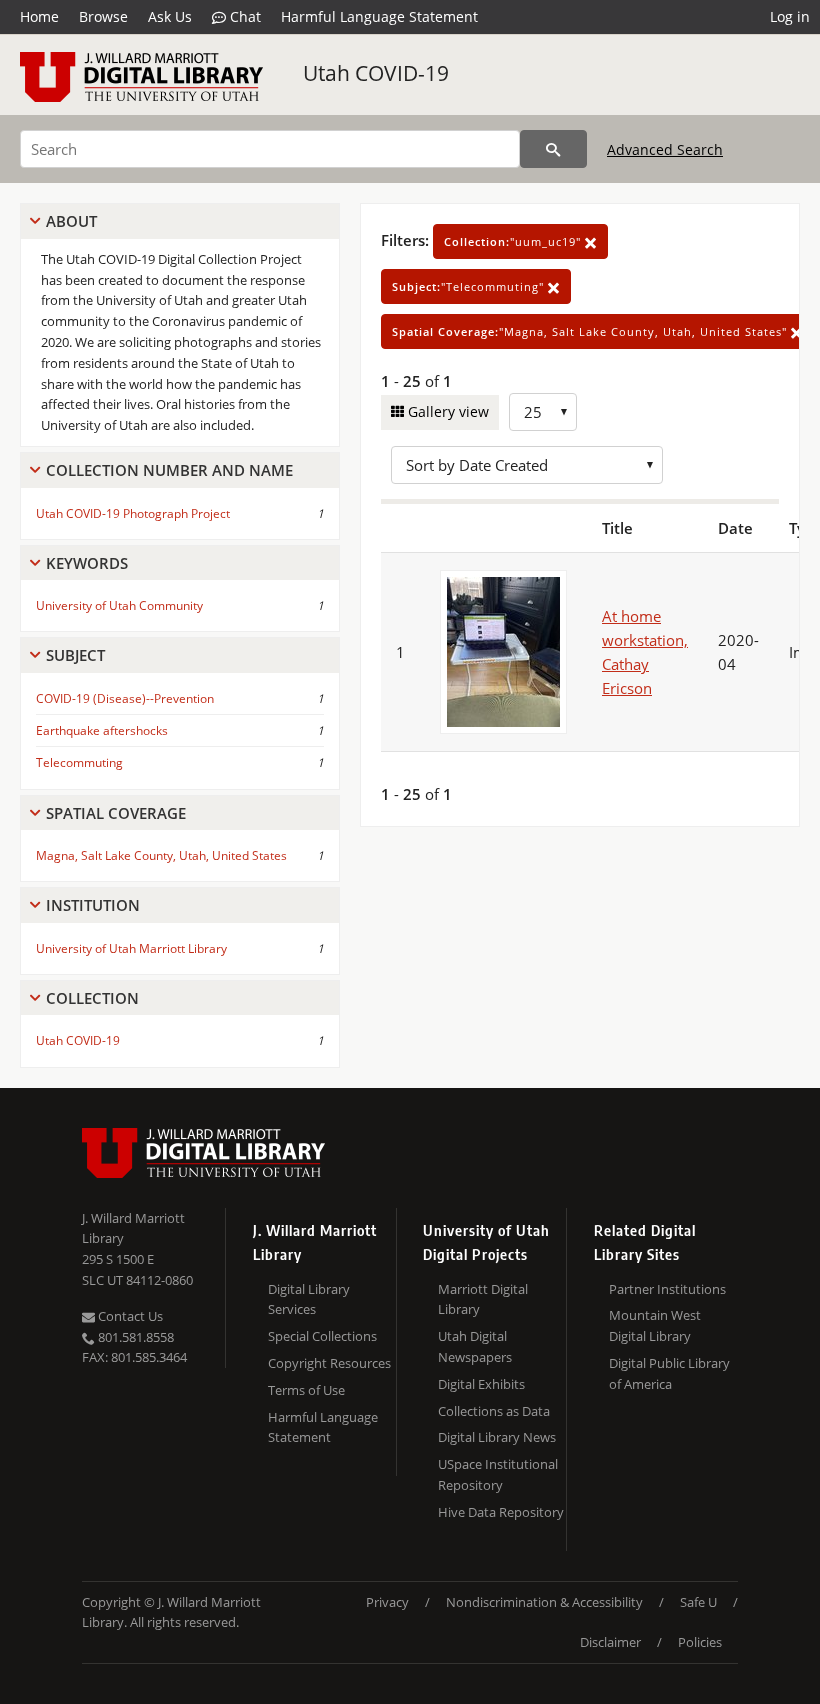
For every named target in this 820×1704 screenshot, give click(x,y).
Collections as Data (494, 1411)
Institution (93, 905)
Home (39, 16)
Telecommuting (79, 762)
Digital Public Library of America (669, 1373)
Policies (700, 1642)
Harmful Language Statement (379, 16)
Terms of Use (306, 1390)
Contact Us (129, 1316)
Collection (92, 998)
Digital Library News (497, 1437)
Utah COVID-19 (376, 73)
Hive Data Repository (501, 1512)
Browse (103, 16)
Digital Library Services (309, 1299)
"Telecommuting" (470, 286)
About (71, 221)
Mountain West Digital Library (655, 1325)
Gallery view (446, 411)
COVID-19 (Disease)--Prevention (125, 698)
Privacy (387, 1602)
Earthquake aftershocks (102, 730)
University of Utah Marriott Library (131, 948)
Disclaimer (610, 1642)
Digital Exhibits (481, 1384)
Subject (75, 655)
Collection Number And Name (169, 470)
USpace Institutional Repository (498, 1474)
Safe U (698, 1602)
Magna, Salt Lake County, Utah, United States (161, 855)
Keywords (87, 563)
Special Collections (322, 1336)
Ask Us (170, 16)
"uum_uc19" (514, 241)
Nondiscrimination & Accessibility (544, 1602)
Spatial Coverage (116, 813)
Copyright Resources (329, 1363)
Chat (243, 16)
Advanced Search (665, 149)
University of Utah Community (119, 605)
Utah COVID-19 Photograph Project (133, 513)
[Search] (553, 149)
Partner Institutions (667, 1289)
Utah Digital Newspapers (475, 1346)
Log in (790, 16)
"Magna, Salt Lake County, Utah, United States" (591, 331)
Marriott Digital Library (483, 1299)
